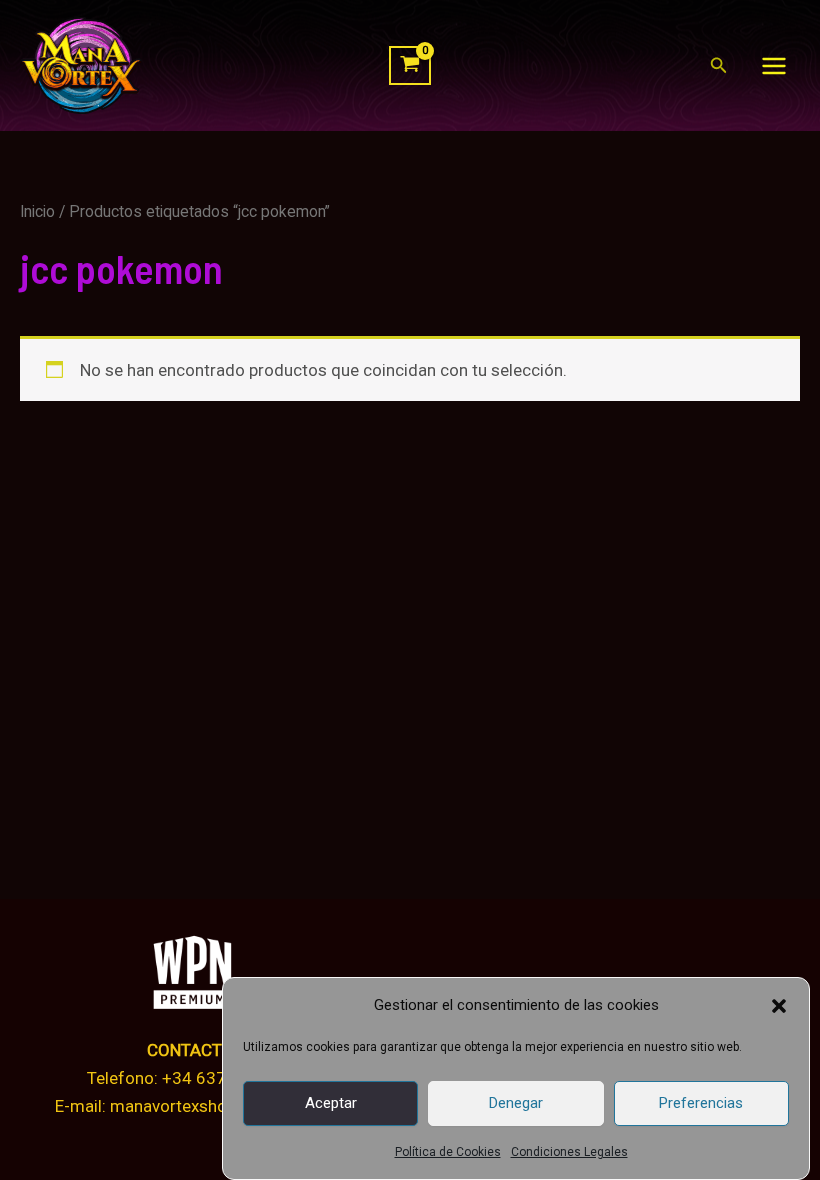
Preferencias (701, 1103)
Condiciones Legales (569, 1152)
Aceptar (331, 1103)
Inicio (37, 211)
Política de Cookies (448, 1152)
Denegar (516, 1103)
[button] (779, 1006)
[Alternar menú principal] (774, 66)
